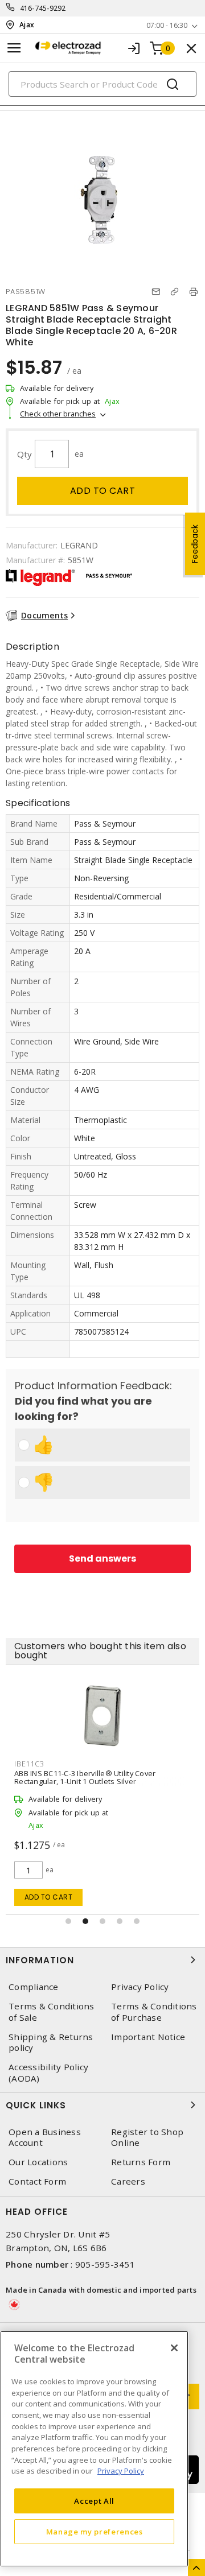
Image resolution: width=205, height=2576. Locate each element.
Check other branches (58, 414)
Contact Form (37, 2181)
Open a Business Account (45, 2137)
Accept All (94, 2501)
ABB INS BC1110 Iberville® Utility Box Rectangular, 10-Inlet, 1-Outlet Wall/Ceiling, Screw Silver (102, 1777)
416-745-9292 (43, 8)
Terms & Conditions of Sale (52, 2012)
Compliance (34, 1987)
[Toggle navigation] (14, 48)
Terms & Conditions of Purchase (154, 2012)
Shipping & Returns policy (51, 2042)
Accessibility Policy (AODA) (48, 2073)
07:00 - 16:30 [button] (167, 25)
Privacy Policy (140, 1987)
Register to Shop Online (147, 2137)
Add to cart (103, 491)
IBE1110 (29, 1764)
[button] (68, 1921)
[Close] (174, 2348)
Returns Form (141, 2162)
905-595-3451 (105, 2264)
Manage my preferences (95, 2532)
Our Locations (38, 2162)
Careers (128, 2181)
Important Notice (148, 2037)
